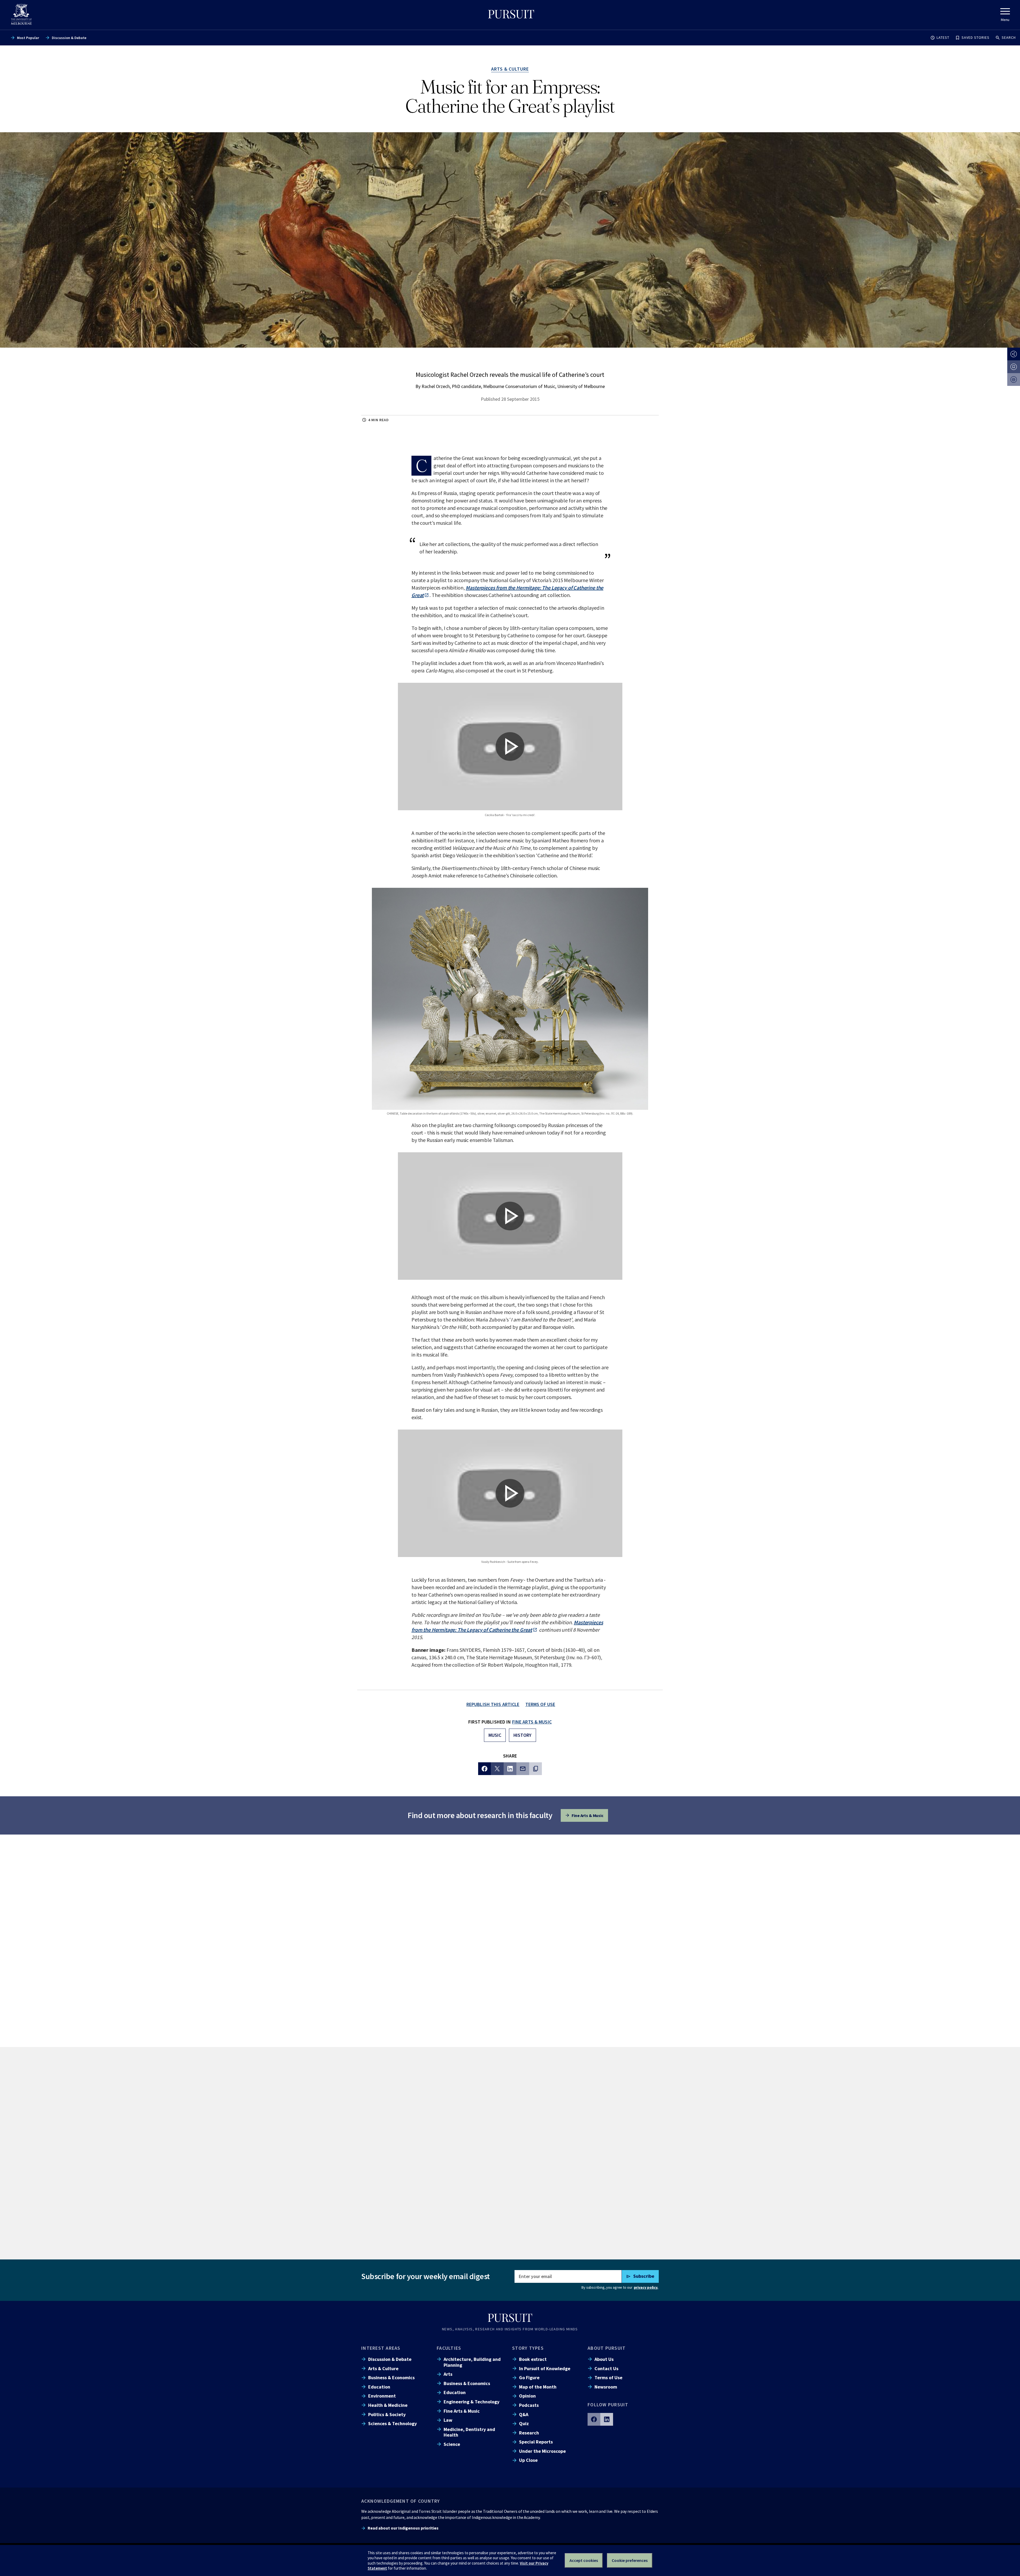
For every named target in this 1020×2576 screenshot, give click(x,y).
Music (495, 1735)
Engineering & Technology (471, 2402)
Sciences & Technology (392, 2423)
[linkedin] (607, 2419)
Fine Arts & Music (532, 1722)
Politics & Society (387, 2414)
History (522, 1735)
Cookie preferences (630, 2560)
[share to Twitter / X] (497, 1769)
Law (448, 2420)
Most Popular (28, 38)
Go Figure (529, 2377)
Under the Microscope (542, 2451)
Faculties (449, 2348)
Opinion (527, 2396)
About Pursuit (607, 2348)
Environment (382, 2396)
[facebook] (594, 2419)
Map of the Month (538, 2387)
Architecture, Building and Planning (472, 2362)
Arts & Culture (383, 2368)
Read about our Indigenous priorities (403, 2528)
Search (1009, 37)
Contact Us (606, 2368)
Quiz (524, 2423)
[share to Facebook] (484, 1769)
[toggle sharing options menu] (1014, 354)
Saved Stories (976, 37)
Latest (943, 37)
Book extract (533, 2359)
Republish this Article (493, 1704)
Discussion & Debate (69, 38)
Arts (448, 2374)
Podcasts (529, 2405)
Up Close (528, 2460)
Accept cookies (584, 2560)
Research (529, 2433)
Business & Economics (391, 2377)
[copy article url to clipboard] (535, 1769)
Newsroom (606, 2387)
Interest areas (381, 2348)
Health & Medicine (388, 2405)
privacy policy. (646, 2287)
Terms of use (540, 1704)
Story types (528, 2348)
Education (379, 2387)
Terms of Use (608, 2377)
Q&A (524, 2414)
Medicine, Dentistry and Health (469, 2432)
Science (452, 2444)
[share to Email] (523, 1769)
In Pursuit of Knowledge (545, 2368)
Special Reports (536, 2442)
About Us (604, 2359)
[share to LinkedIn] (510, 1769)
